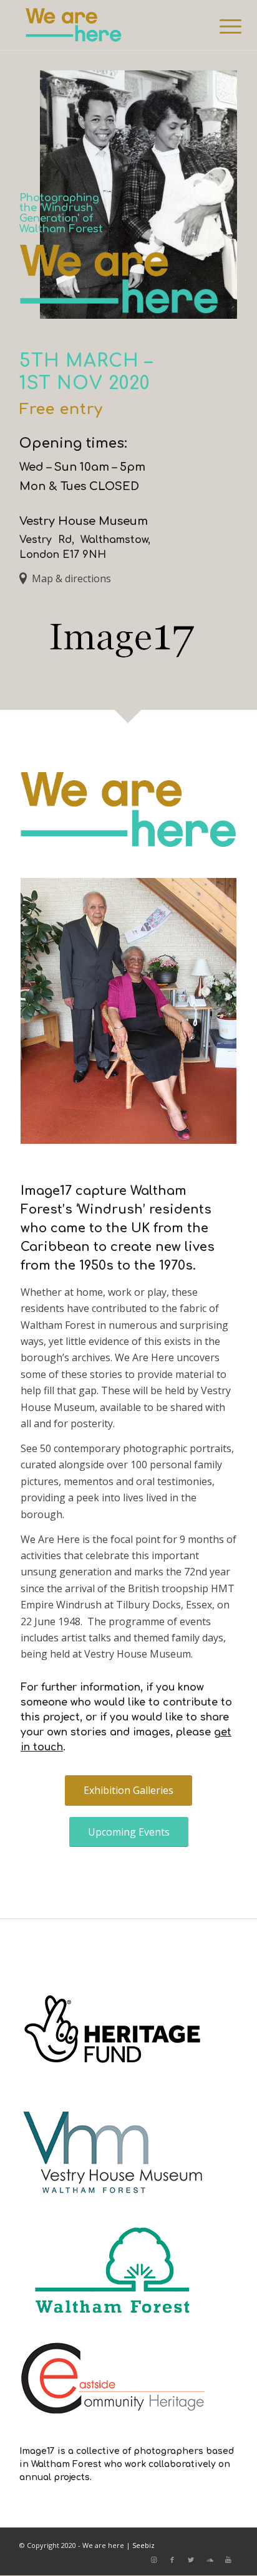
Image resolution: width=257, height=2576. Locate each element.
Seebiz (143, 2545)
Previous (49, 1011)
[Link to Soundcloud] (210, 2560)
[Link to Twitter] (191, 2560)
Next (208, 1011)
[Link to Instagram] (153, 2560)
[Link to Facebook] (172, 2560)
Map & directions (71, 578)
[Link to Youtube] (228, 2560)
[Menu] (221, 26)
